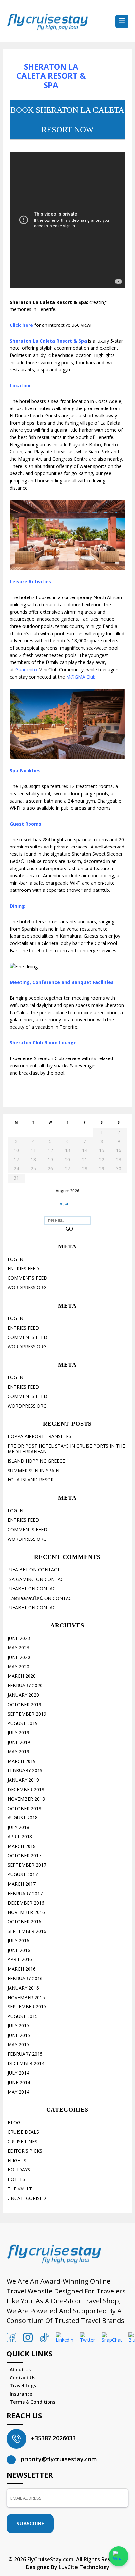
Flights (17, 2160)
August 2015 (23, 2016)
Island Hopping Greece (36, 1461)
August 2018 (23, 1818)
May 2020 (18, 1667)
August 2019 (23, 1723)
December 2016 (26, 1903)
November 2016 (26, 1912)
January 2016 (23, 1988)
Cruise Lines (22, 2141)
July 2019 (18, 1733)
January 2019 (23, 1780)
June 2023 (19, 1638)
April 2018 (20, 1837)
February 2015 (25, 2054)
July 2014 (18, 2073)
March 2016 (22, 1969)
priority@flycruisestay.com (59, 2459)
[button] (122, 21)
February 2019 (25, 1770)
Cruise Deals (23, 2132)
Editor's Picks (25, 2151)
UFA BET (19, 1570)
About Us (20, 2369)
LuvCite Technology (84, 2567)
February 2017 (25, 1893)
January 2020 (23, 1695)
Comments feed (27, 1278)
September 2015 (27, 2007)
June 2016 (19, 1950)
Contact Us (23, 2378)
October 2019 (24, 1704)
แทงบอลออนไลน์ (26, 1598)
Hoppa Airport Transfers (39, 1436)
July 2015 (18, 2026)
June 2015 (19, 2035)
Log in (15, 1259)
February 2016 (25, 1978)
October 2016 (24, 1922)
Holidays (19, 2170)
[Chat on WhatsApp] (119, 2556)
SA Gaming (22, 1579)
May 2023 (18, 1648)
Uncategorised (27, 2198)
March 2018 (22, 1846)
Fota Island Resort (32, 1480)
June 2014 (19, 2082)
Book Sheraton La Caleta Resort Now (67, 120)
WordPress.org (27, 1287)
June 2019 (19, 1742)
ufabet (18, 1589)
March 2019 (22, 1761)
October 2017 (24, 1856)
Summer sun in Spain (33, 1470)
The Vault (20, 2189)
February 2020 (25, 1685)
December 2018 (26, 1789)
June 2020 (19, 1657)
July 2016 (18, 1941)
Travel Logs (23, 2386)
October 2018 (24, 1808)
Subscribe (30, 2524)
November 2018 (26, 1799)
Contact (49, 1570)
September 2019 (27, 1714)
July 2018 (18, 1827)
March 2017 (22, 1884)
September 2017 (27, 1865)
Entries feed (23, 1269)
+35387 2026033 (53, 2438)
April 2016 (20, 1959)
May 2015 (18, 2045)
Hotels (16, 2179)
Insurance (21, 2394)
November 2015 (26, 1997)
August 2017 (23, 1874)
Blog (14, 2122)
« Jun (65, 1203)
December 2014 (26, 2063)
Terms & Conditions (33, 2402)
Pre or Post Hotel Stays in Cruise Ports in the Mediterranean (66, 1449)
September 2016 (27, 1931)
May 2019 (18, 1752)
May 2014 (18, 2092)
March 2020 (22, 1676)
